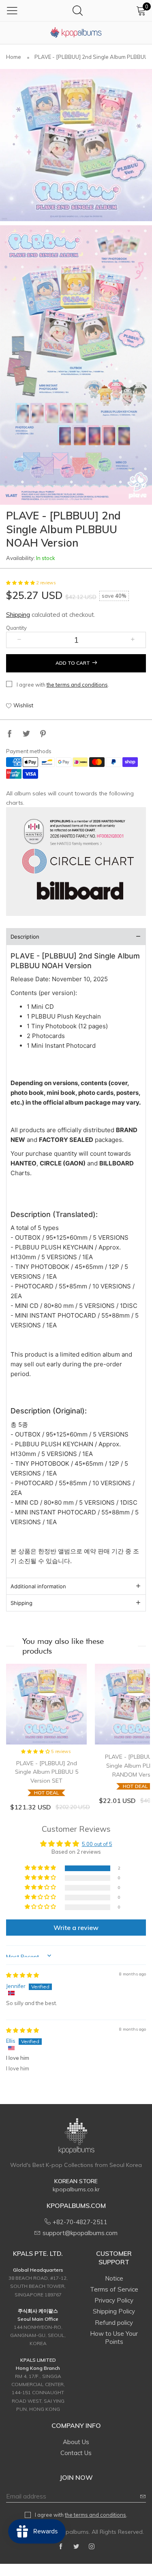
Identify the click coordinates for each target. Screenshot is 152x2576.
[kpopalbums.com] (76, 33)
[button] (21, 583)
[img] (22, 1975)
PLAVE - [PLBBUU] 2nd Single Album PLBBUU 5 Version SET (47, 1778)
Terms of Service (114, 2289)
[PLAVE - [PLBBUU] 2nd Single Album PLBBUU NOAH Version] (76, 145)
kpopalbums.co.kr (76, 2189)
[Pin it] (43, 734)
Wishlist (23, 705)
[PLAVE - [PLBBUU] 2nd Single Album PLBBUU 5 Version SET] (46, 1704)
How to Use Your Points (114, 2338)
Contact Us (76, 2453)
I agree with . (63, 685)
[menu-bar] (12, 11)
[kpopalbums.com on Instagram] (92, 2547)
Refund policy (114, 2323)
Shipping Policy (114, 2311)
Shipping (18, 615)
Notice (114, 2278)
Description (25, 937)
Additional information (38, 1586)
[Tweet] (26, 734)
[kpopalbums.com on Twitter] (76, 2547)
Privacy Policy (114, 2300)
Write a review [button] (76, 1928)
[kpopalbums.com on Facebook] (61, 2547)
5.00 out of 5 (97, 1844)
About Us (76, 2442)
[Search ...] (78, 10)
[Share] (10, 734)
